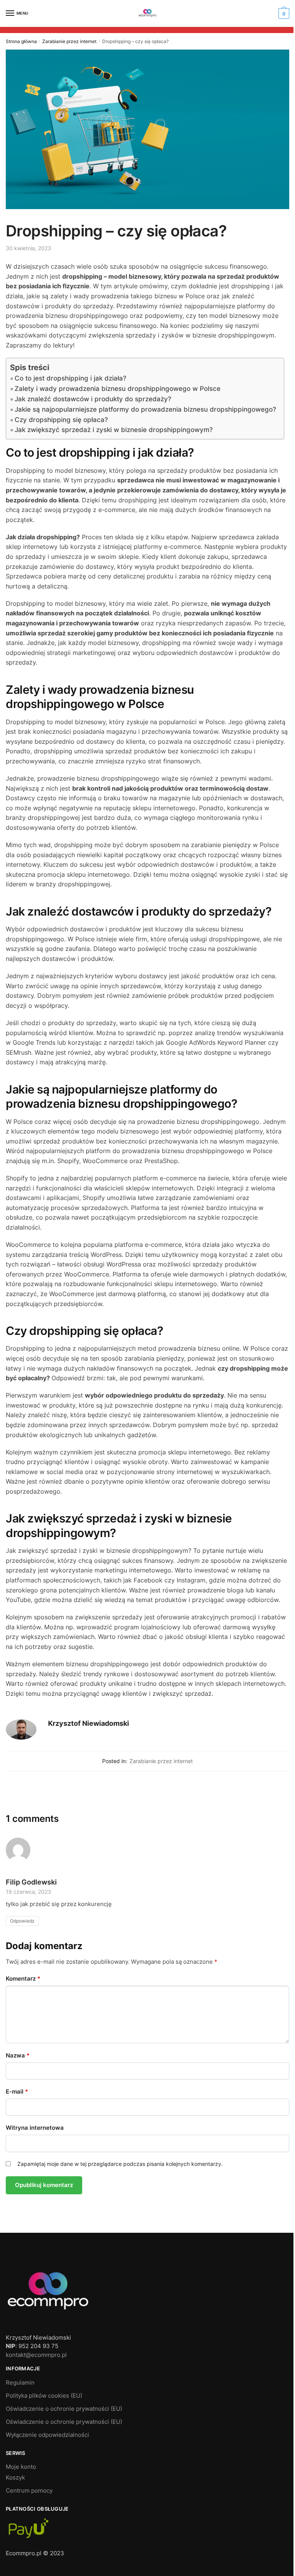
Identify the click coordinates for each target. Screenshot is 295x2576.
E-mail (17, 2092)
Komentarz (23, 1979)
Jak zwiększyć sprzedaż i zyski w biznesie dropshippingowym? (114, 430)
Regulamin (20, 2382)
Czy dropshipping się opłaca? (61, 420)
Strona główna (21, 41)
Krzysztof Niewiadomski (89, 1723)
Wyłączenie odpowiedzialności (47, 2435)
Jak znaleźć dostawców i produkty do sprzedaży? (93, 399)
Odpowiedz (22, 1921)
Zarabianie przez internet (69, 41)
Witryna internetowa (35, 2128)
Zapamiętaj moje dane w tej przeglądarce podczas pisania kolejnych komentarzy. (120, 2164)
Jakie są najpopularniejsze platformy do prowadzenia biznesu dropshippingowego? (145, 409)
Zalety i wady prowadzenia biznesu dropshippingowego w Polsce (118, 389)
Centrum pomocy (29, 2490)
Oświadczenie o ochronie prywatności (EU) (64, 2409)
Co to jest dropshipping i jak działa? (70, 378)
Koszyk (15, 2477)
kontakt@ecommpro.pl (36, 2355)
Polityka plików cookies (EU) (44, 2396)
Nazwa (18, 2055)
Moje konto (21, 2467)
